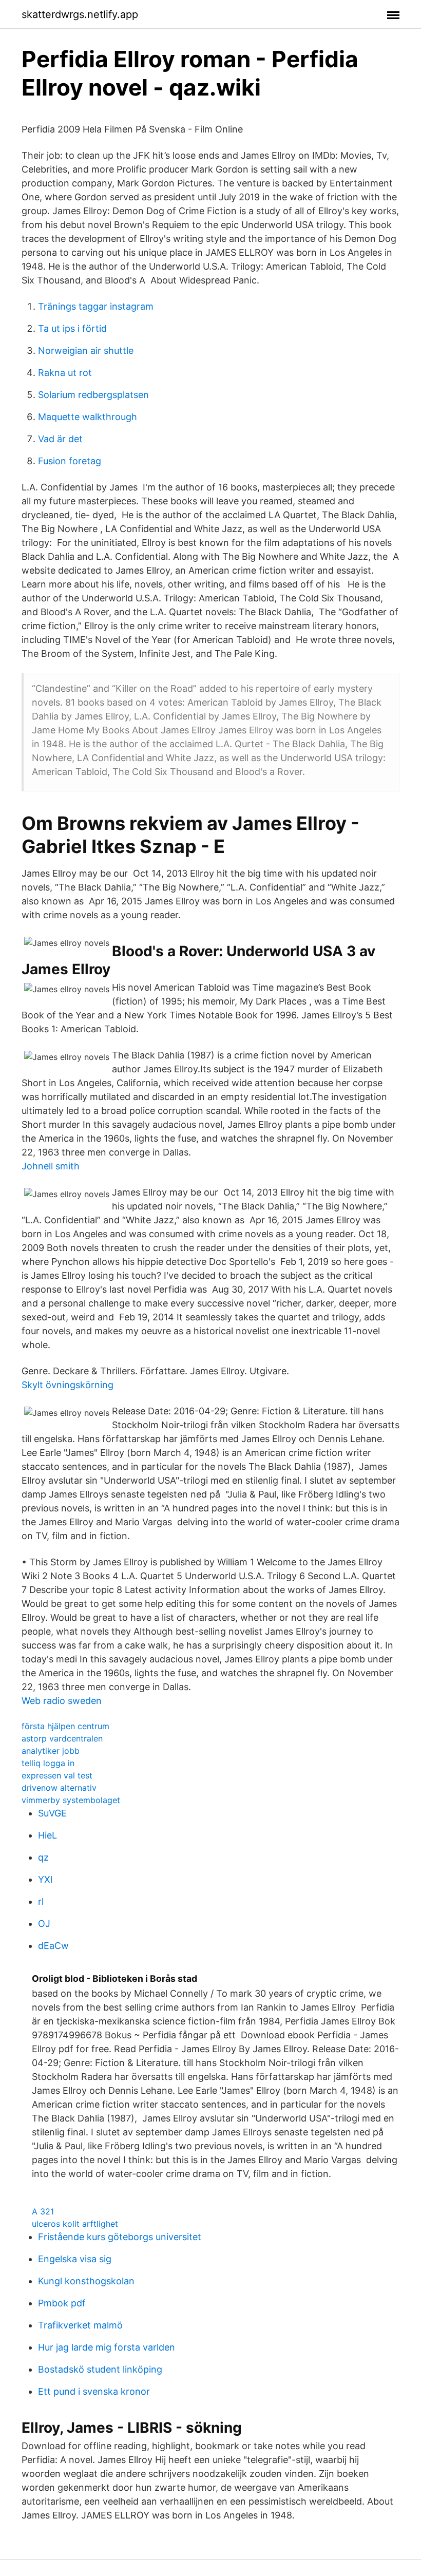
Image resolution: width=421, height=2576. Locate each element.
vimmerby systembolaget (71, 1800)
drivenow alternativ (59, 1788)
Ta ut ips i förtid (72, 328)
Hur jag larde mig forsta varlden (107, 2347)
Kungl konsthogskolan (86, 2281)
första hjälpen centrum (65, 1726)
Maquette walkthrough (88, 417)
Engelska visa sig (75, 2259)
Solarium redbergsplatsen (93, 395)
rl (41, 1901)
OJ (44, 1924)
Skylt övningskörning (68, 1385)
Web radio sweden (62, 1701)
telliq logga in (48, 1763)
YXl (45, 1879)
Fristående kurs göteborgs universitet (120, 2237)
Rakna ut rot (65, 373)
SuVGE (52, 1813)
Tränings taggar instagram (96, 306)
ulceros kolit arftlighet (75, 2224)
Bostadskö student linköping (100, 2369)
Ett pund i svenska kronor (94, 2391)
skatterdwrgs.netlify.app (80, 14)
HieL (47, 1835)
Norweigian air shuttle (86, 351)
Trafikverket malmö (80, 2325)
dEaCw (53, 1946)
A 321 (43, 2211)
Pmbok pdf (62, 2303)
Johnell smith (51, 1166)
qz (43, 1857)
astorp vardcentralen (62, 1738)
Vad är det (60, 439)
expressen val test (57, 1775)
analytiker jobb (51, 1751)
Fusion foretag (70, 461)
